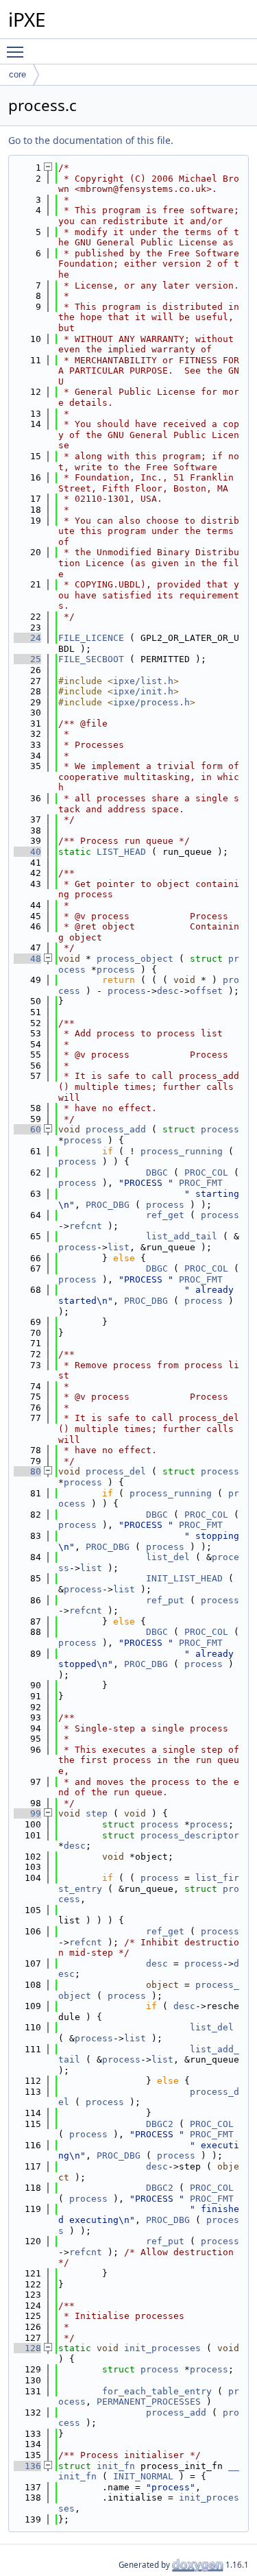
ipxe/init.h (143, 691)
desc (168, 991)
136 (27, 2466)
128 (27, 2348)
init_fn (116, 2466)
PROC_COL (206, 1172)
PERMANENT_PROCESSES (149, 2402)
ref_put (165, 1600)
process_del (116, 1471)
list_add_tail (182, 1236)
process (116, 970)
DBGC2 (160, 2124)
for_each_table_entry (157, 2391)
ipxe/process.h (151, 702)
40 (27, 852)
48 (27, 959)
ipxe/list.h (143, 681)
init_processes (162, 2348)
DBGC (157, 1172)
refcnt (86, 1226)
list (119, 1247)
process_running (182, 1151)
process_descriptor (190, 1835)
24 (27, 638)
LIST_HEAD (121, 852)
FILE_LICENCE (91, 638)
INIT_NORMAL (143, 2476)
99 (27, 1813)
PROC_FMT (201, 1183)
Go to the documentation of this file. (91, 140)
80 (27, 1471)
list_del (168, 1557)
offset (206, 991)
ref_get (165, 1215)
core (17, 74)
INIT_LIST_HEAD (184, 1578)
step (97, 1813)
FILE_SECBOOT (91, 659)
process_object (135, 959)
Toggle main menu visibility (18, 51)
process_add (116, 1129)
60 (27, 1129)
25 (27, 659)
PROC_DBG (108, 1205)
